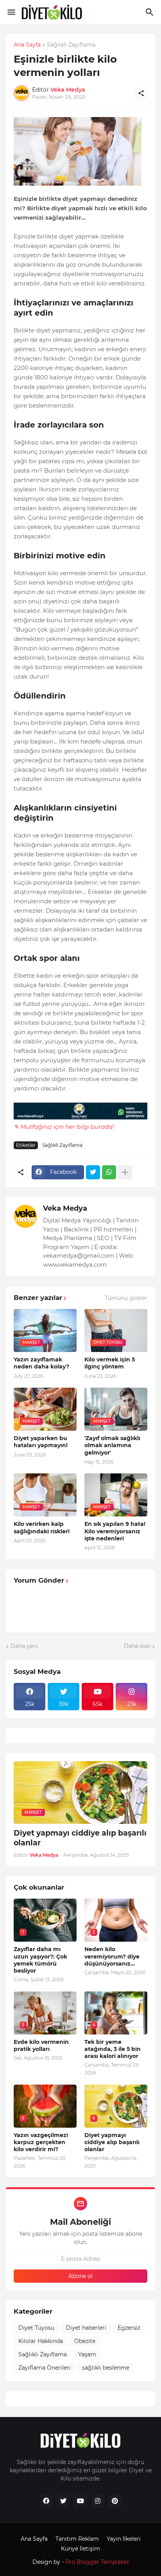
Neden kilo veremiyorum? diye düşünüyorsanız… (112, 1956)
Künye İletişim (80, 2549)
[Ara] (151, 12)
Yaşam (87, 2354)
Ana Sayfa (27, 45)
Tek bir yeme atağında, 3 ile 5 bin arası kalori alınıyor (113, 2049)
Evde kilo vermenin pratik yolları (41, 2045)
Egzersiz (129, 2328)
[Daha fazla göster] (125, 1172)
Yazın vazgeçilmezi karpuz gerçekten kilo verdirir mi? (41, 2142)
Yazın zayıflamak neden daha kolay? (41, 1363)
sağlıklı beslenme (106, 2368)
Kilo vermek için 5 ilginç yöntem (110, 1363)
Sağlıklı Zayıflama (71, 45)
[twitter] (63, 2501)
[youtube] (80, 2501)
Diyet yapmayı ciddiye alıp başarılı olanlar (80, 1838)
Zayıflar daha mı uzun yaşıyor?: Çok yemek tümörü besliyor (40, 1960)
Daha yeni (24, 1646)
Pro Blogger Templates (97, 2562)
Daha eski (137, 1646)
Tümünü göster (126, 1298)
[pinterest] (115, 2501)
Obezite (85, 2341)
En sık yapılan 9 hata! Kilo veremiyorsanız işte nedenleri (115, 1531)
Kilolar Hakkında (41, 2341)
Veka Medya (65, 1208)
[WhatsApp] (109, 1172)
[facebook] (46, 2501)
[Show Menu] (11, 12)
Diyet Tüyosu (36, 2328)
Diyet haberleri (86, 2328)
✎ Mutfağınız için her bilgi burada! (64, 1127)
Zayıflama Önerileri (45, 2368)
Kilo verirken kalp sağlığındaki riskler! (42, 1527)
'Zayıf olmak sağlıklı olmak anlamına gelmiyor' (112, 1445)
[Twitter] (93, 1172)
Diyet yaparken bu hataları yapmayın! (41, 1442)
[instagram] (98, 2501)
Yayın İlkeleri (124, 2539)
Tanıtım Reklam (77, 2539)
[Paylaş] (141, 93)
